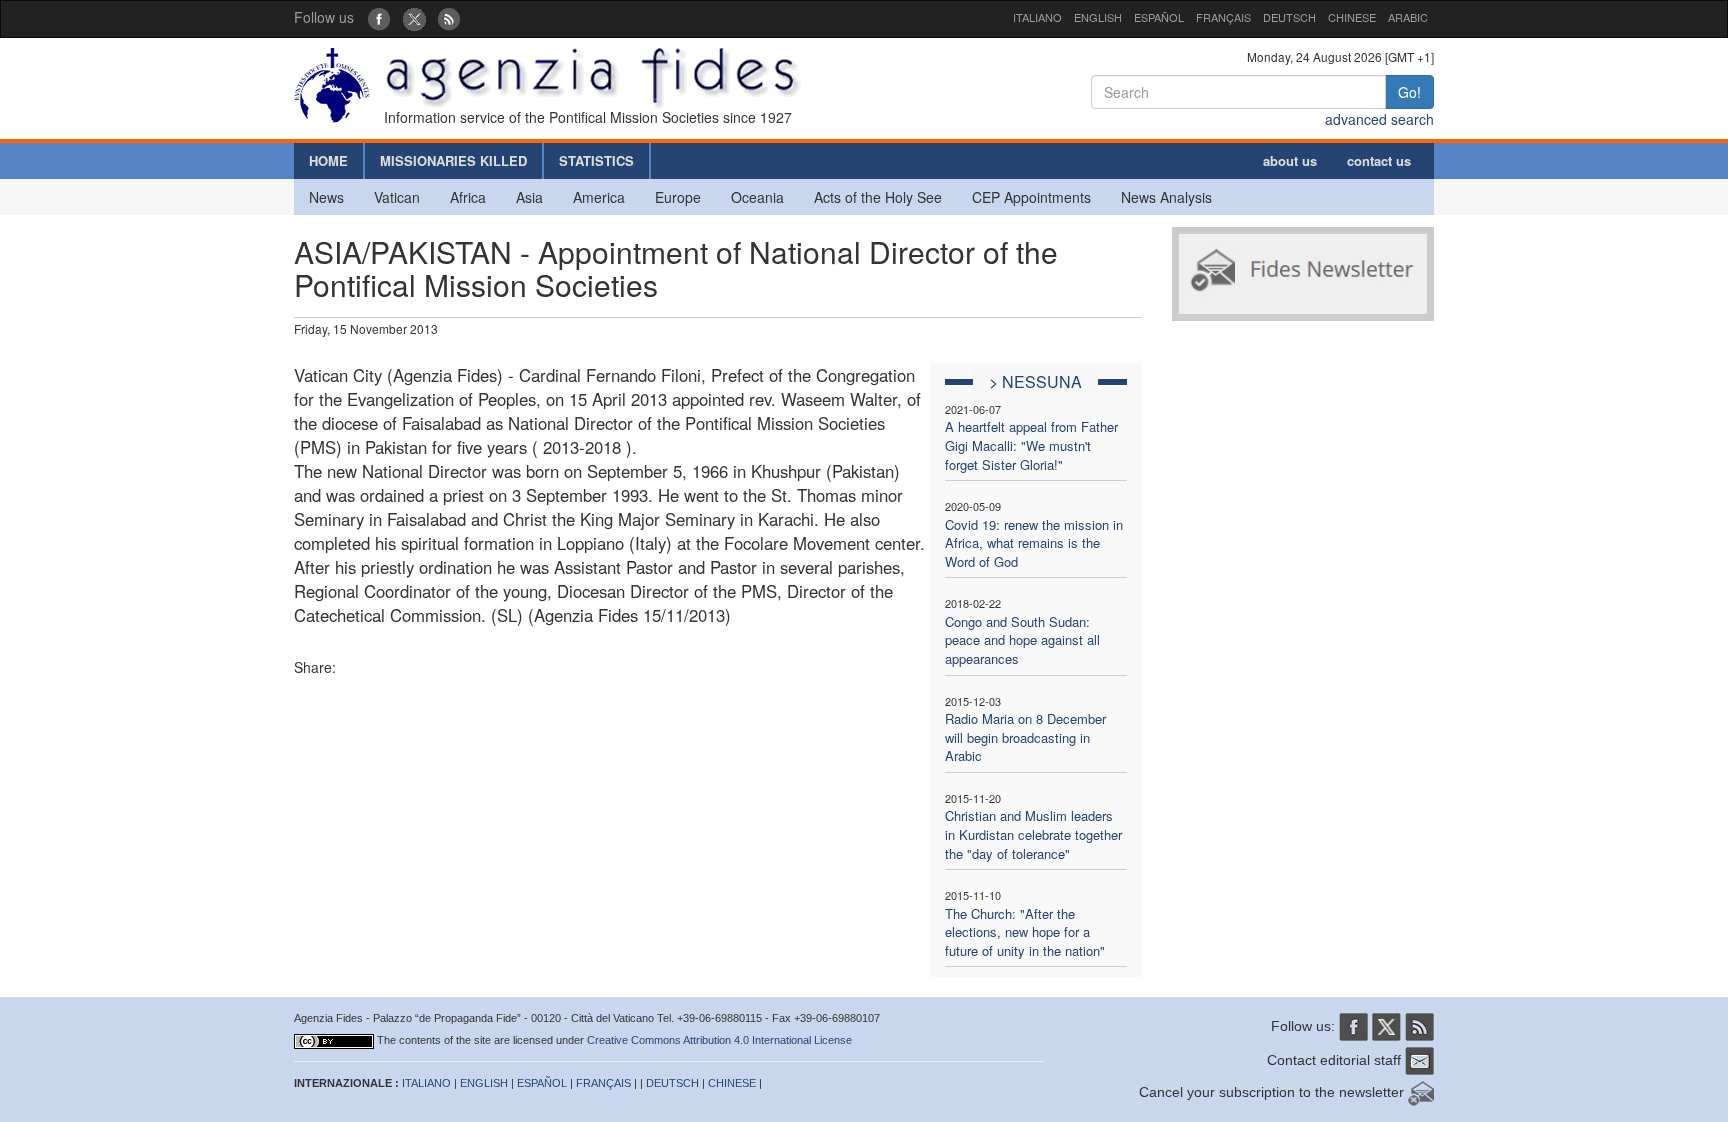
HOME (328, 160)
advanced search (1379, 119)
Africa (468, 197)
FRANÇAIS (1223, 17)
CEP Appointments (1031, 197)
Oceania (757, 197)
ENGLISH (1098, 17)
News (326, 197)
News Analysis (1166, 197)
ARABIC (1408, 17)
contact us (1379, 160)
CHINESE (1352, 17)
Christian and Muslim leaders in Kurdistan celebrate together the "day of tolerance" (1033, 834)
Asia (529, 197)
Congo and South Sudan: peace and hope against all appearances (1022, 640)
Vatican (397, 197)
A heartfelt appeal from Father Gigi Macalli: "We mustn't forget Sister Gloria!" (1031, 445)
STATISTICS (596, 160)
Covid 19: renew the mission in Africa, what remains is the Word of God (1034, 543)
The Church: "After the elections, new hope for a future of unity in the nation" (1025, 932)
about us (1290, 160)
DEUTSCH (1289, 17)
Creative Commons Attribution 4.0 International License (719, 1040)
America (599, 197)
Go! (1409, 92)
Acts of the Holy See (878, 197)
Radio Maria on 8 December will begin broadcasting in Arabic (1025, 737)
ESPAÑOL (1159, 17)
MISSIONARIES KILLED (453, 160)
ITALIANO (1037, 17)
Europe (678, 197)
